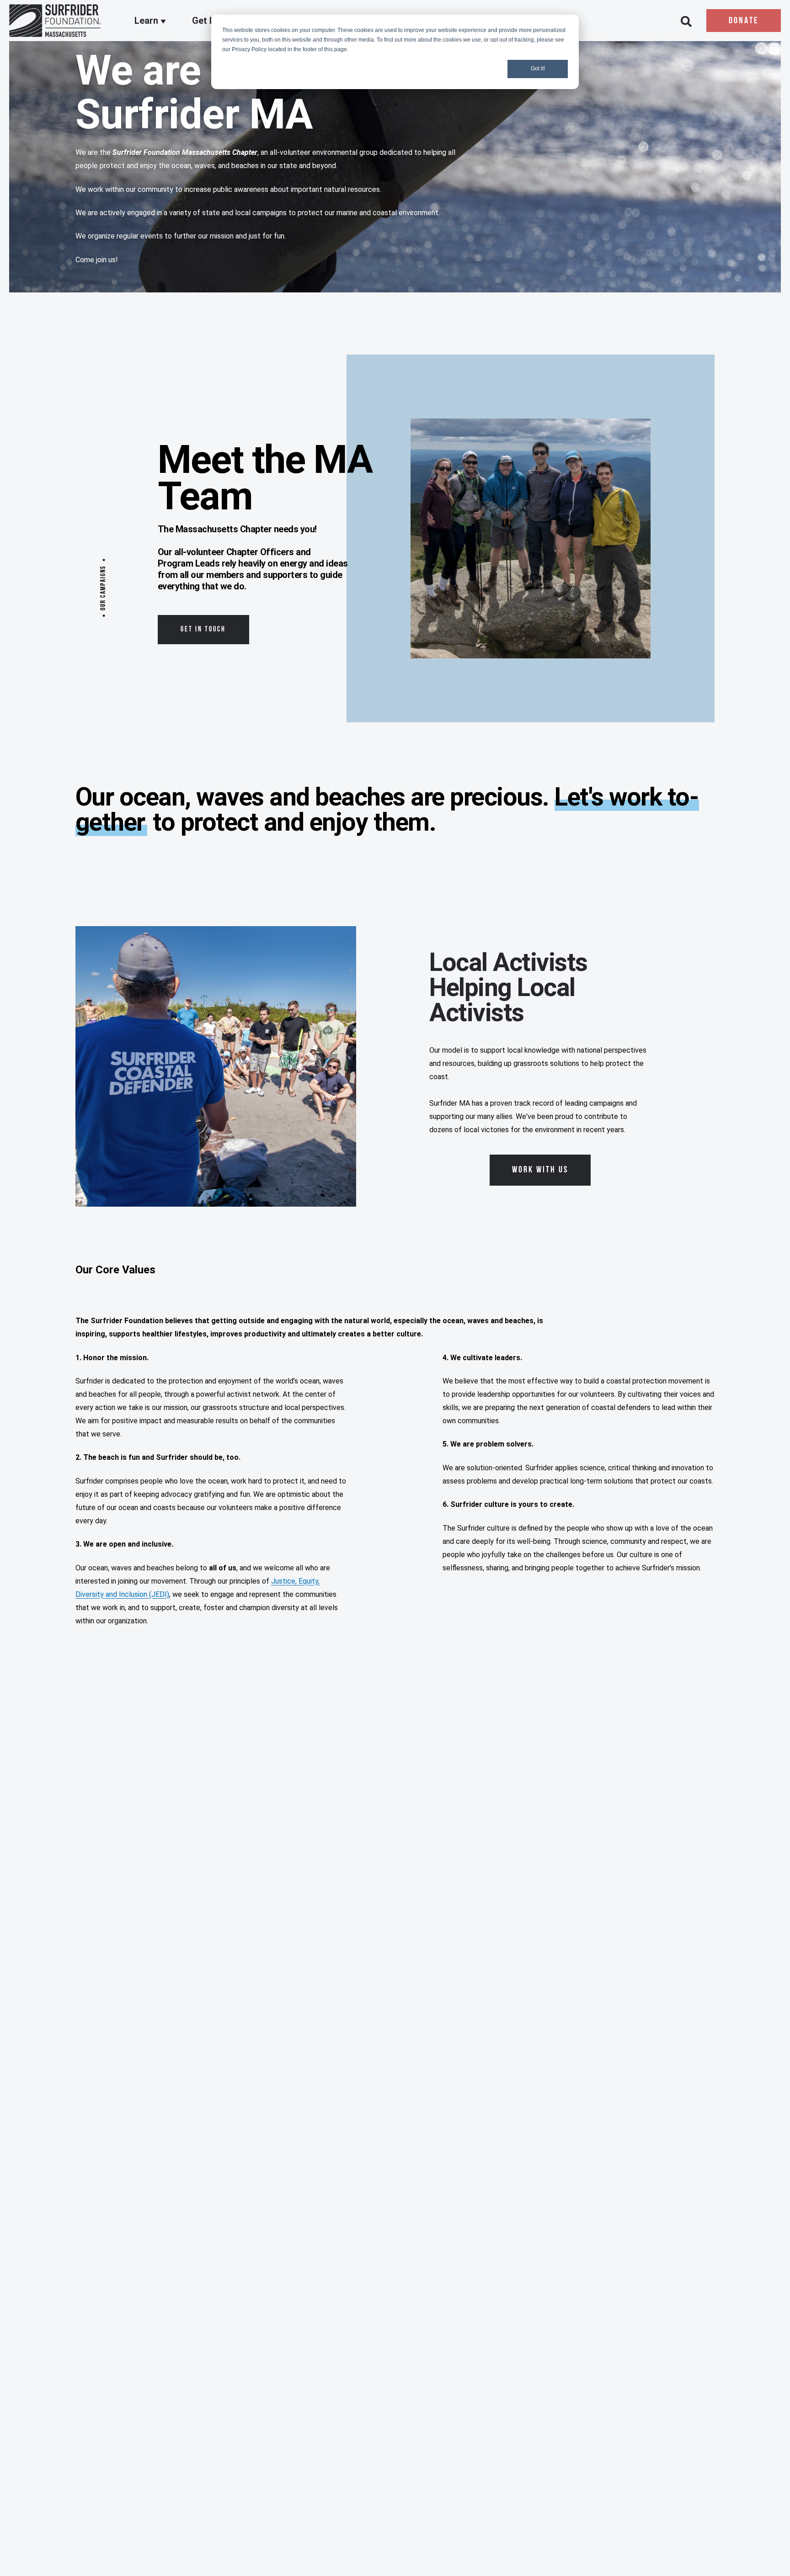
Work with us (540, 1170)
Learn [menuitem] (147, 21)
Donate (744, 21)
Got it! (538, 69)
